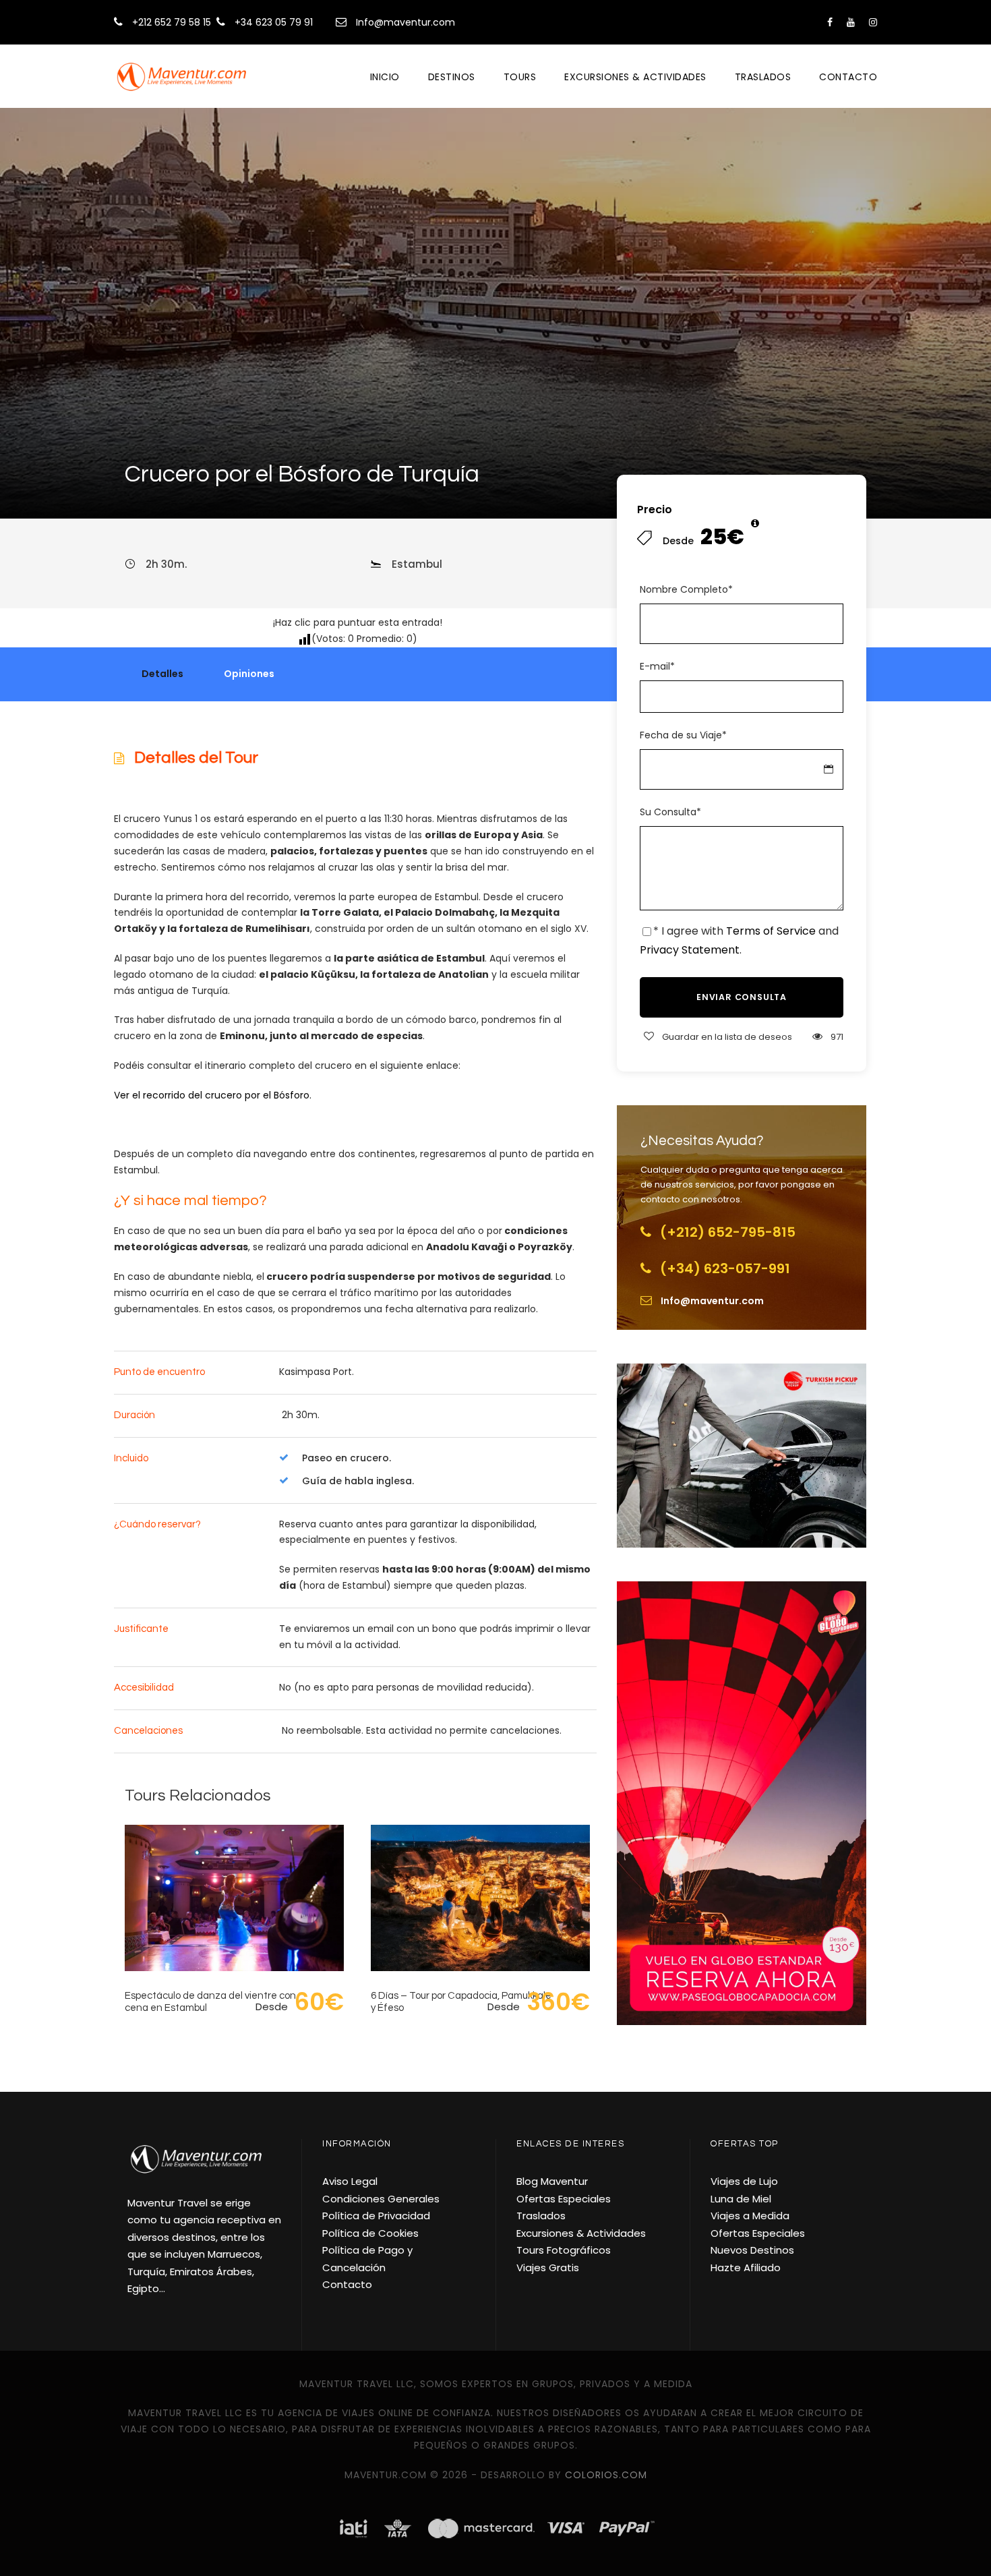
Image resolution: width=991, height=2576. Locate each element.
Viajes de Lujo (744, 2181)
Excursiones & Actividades (635, 77)
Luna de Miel (741, 2199)
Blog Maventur (552, 2181)
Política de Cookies (370, 2233)
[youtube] (851, 22)
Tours (520, 77)
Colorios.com (606, 2475)
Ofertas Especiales (564, 2199)
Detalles (162, 674)
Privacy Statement (690, 950)
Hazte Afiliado (746, 2267)
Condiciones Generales (381, 2199)
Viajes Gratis (548, 2267)
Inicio (385, 77)
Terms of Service (771, 931)
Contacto (848, 77)
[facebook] (830, 22)
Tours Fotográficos (564, 2250)
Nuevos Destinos (752, 2250)
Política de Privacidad (376, 2216)
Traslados (763, 77)
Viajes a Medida (750, 2216)
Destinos (452, 77)
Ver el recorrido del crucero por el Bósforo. (213, 1095)
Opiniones (249, 674)
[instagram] (873, 22)
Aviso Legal (350, 2181)
